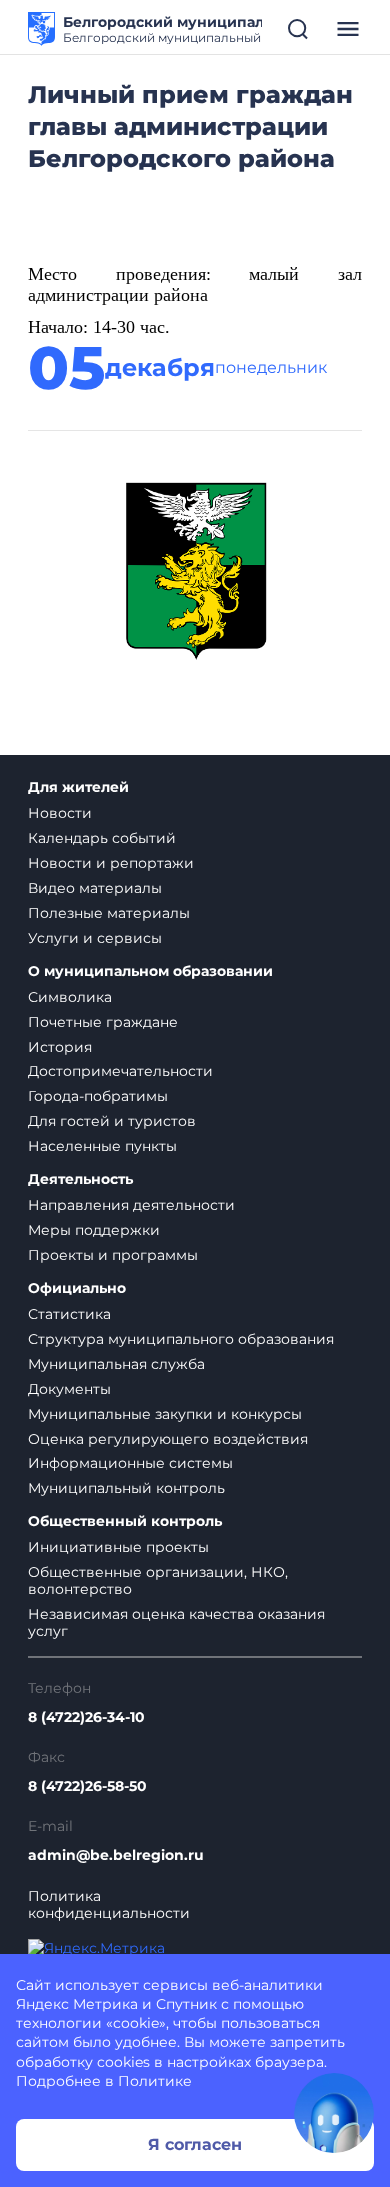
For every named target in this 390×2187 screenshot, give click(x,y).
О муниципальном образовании (150, 971)
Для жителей (78, 787)
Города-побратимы (98, 1096)
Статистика (69, 1314)
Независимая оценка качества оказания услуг (176, 1622)
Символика (70, 997)
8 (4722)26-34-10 (86, 1717)
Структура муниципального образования (181, 1339)
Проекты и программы (113, 1255)
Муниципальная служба (116, 1364)
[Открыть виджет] (334, 2113)
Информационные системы (130, 1463)
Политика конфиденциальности (109, 1905)
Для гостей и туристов (112, 1121)
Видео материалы (95, 888)
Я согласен (195, 2144)
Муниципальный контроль (126, 1488)
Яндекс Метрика (77, 2004)
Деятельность (80, 1179)
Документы (69, 1389)
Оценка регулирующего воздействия (168, 1439)
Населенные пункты (102, 1146)
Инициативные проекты (118, 1547)
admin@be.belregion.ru (116, 1855)
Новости (60, 813)
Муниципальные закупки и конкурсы (165, 1414)
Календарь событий (102, 838)
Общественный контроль (125, 1521)
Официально (77, 1288)
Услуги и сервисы (95, 938)
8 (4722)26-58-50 (87, 1786)
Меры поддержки (94, 1230)
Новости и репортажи (111, 863)
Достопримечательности (120, 1071)
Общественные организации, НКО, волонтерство (158, 1580)
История (60, 1047)
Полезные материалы (109, 913)
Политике (155, 2081)
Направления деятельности (131, 1205)
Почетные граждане (103, 1022)
